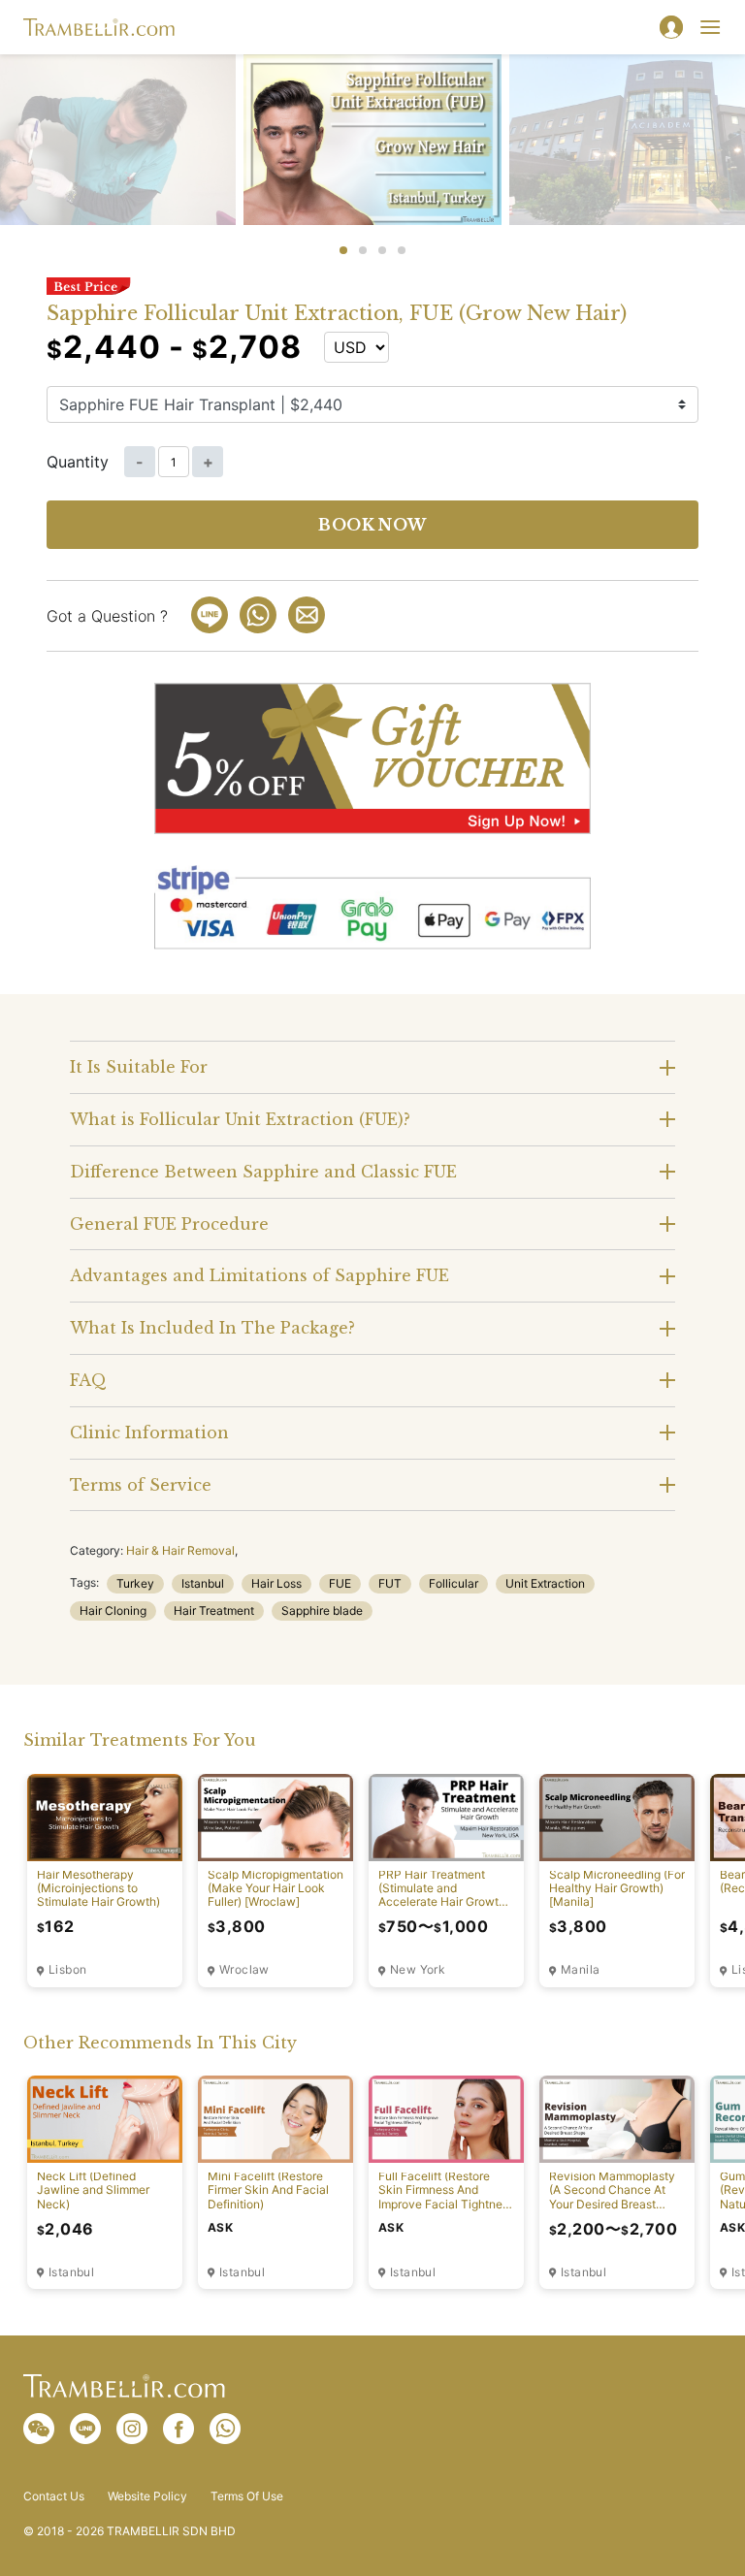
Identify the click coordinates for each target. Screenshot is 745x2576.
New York (418, 1970)
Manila (580, 1970)
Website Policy (147, 2496)
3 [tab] (382, 250)
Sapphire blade (322, 1610)
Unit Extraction (545, 1583)
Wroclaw (244, 1970)
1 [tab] (343, 250)
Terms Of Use (247, 2496)
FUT (390, 1583)
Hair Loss (276, 1583)
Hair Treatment (214, 1610)
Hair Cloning (113, 1610)
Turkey (135, 1583)
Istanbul (203, 1583)
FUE (340, 1583)
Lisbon (67, 1970)
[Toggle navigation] (710, 27)
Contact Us (54, 2496)
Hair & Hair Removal (180, 1550)
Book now (372, 525)
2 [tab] (363, 250)
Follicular (453, 1583)
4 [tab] (402, 250)
